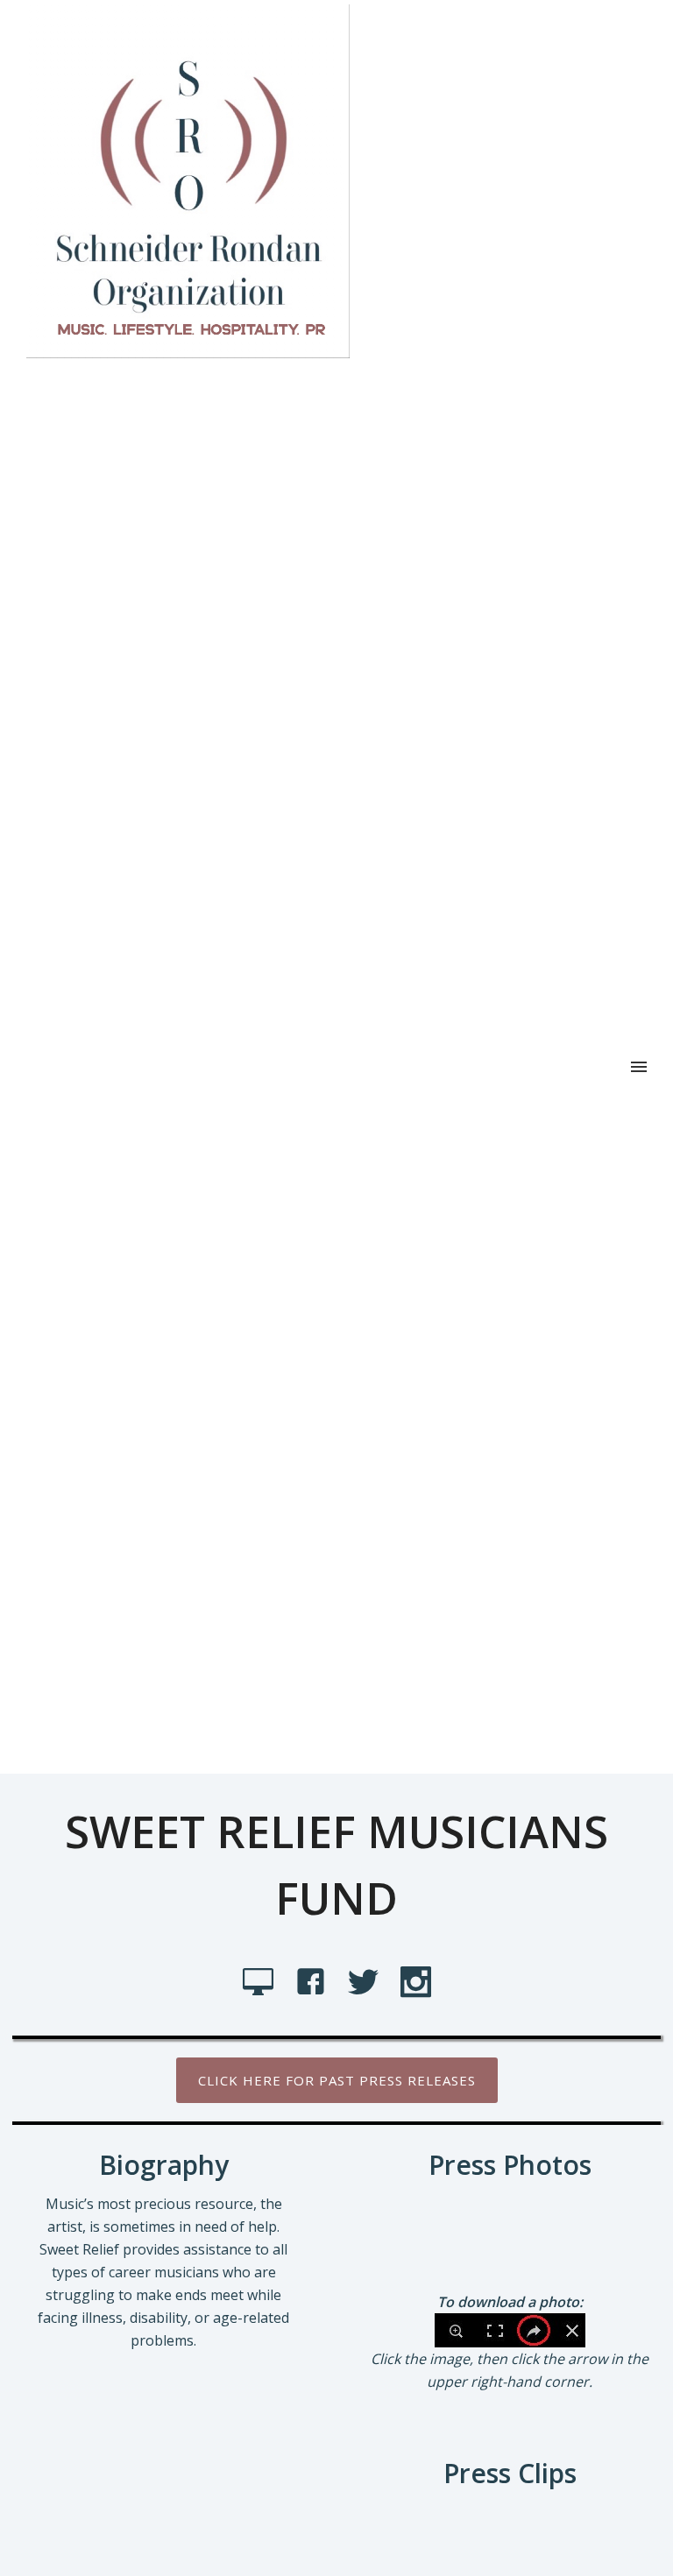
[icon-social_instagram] (416, 1983)
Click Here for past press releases (337, 2080)
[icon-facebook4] (315, 1983)
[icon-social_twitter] (368, 1983)
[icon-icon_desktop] (262, 1983)
